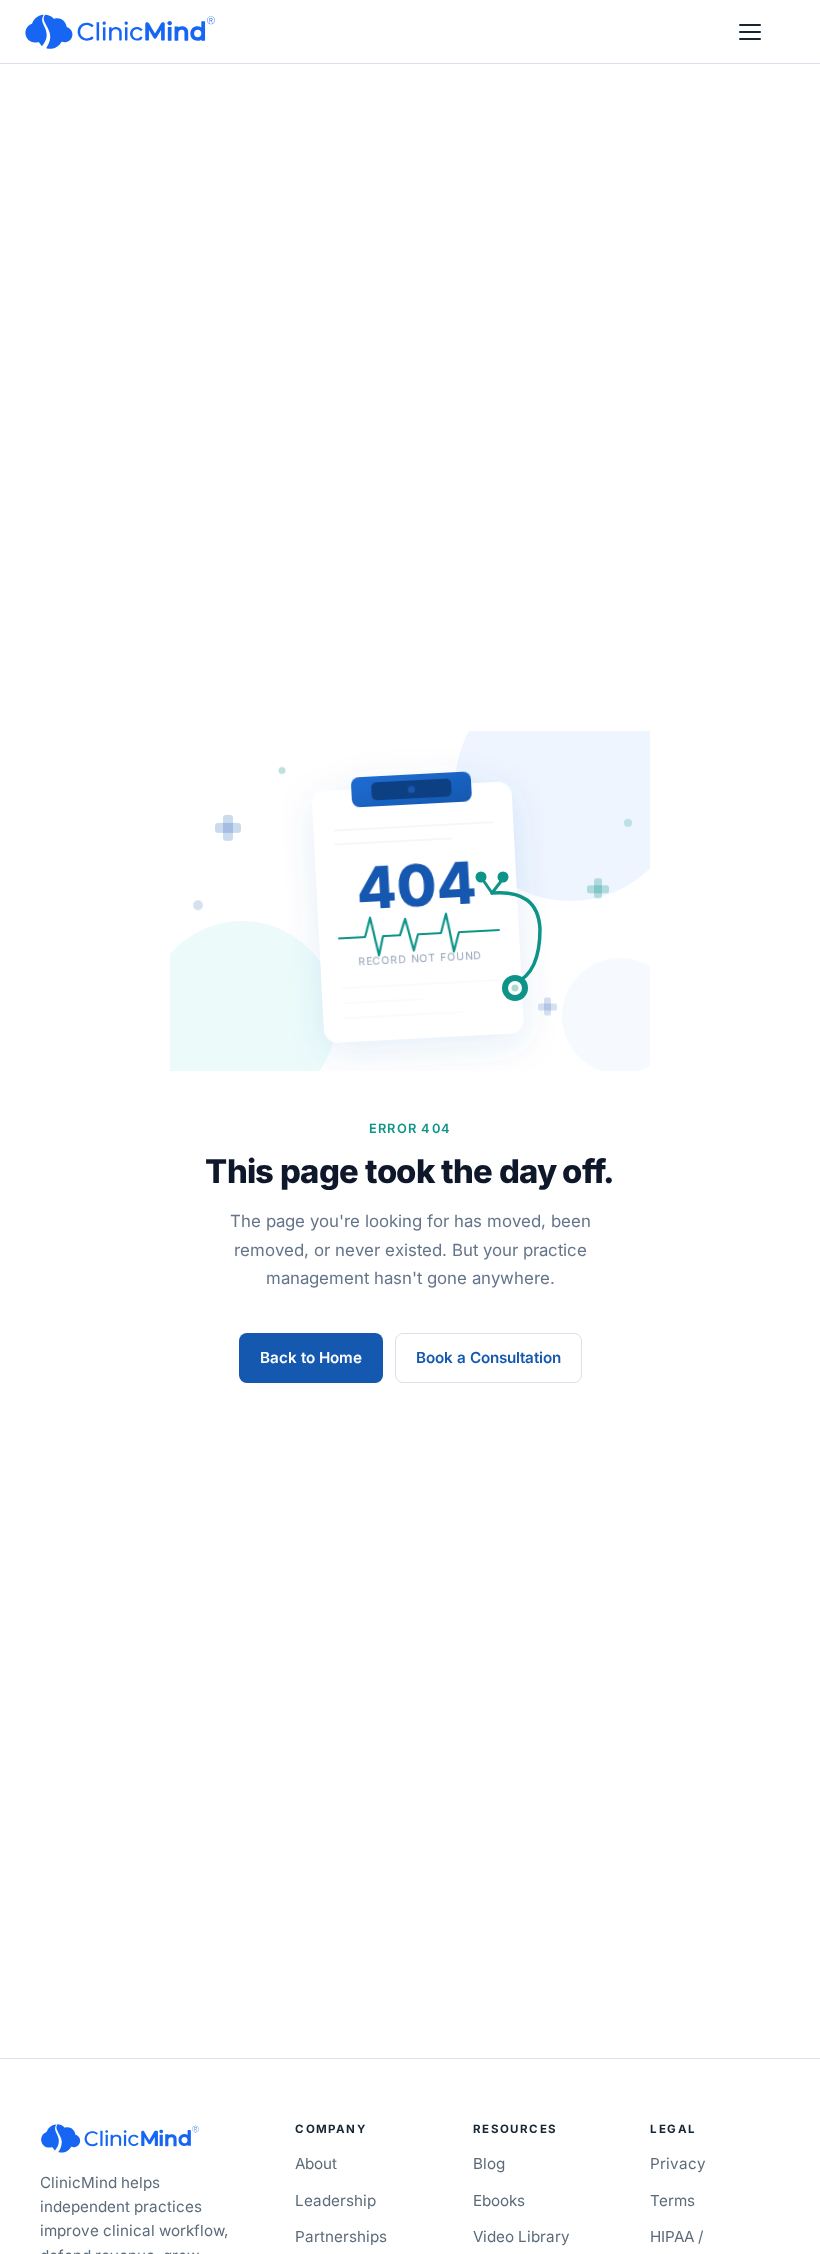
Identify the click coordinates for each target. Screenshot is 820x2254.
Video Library (521, 2236)
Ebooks (499, 2200)
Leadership (335, 2200)
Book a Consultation (488, 1357)
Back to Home (311, 1357)
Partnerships (341, 2236)
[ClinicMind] (120, 32)
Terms (672, 2200)
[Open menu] (750, 32)
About (316, 2163)
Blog (489, 2163)
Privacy (678, 2163)
